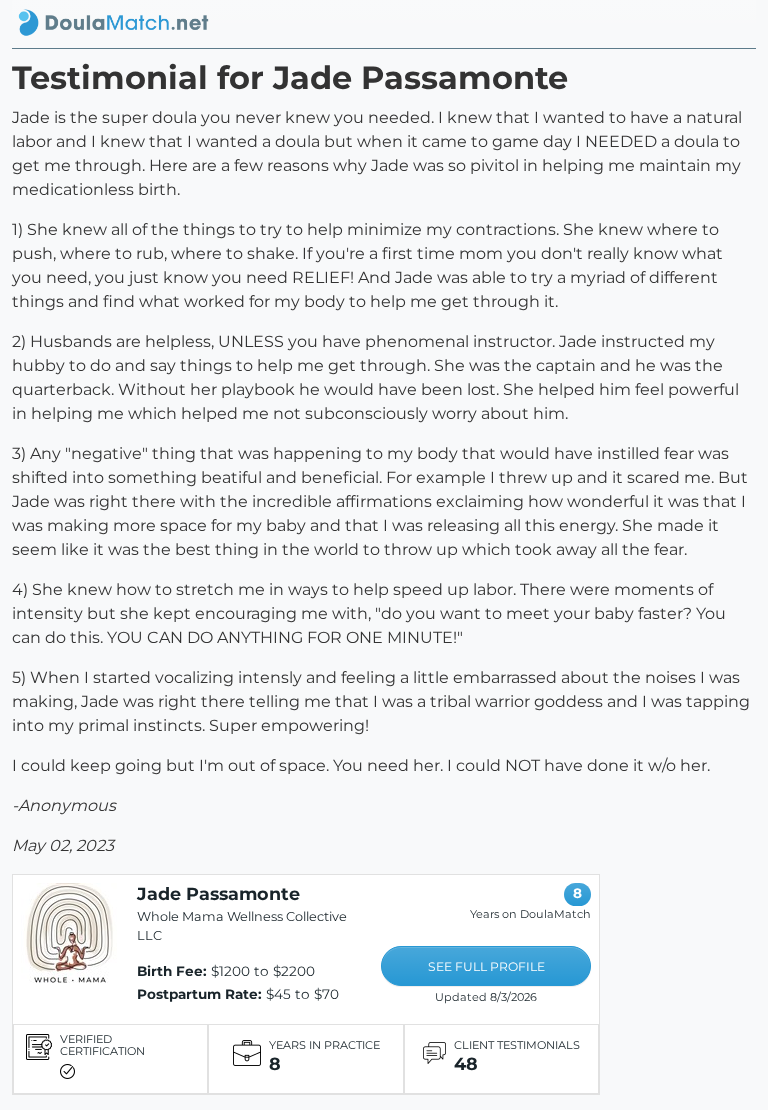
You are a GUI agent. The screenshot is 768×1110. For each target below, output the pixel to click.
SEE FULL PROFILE (486, 966)
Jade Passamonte (218, 893)
